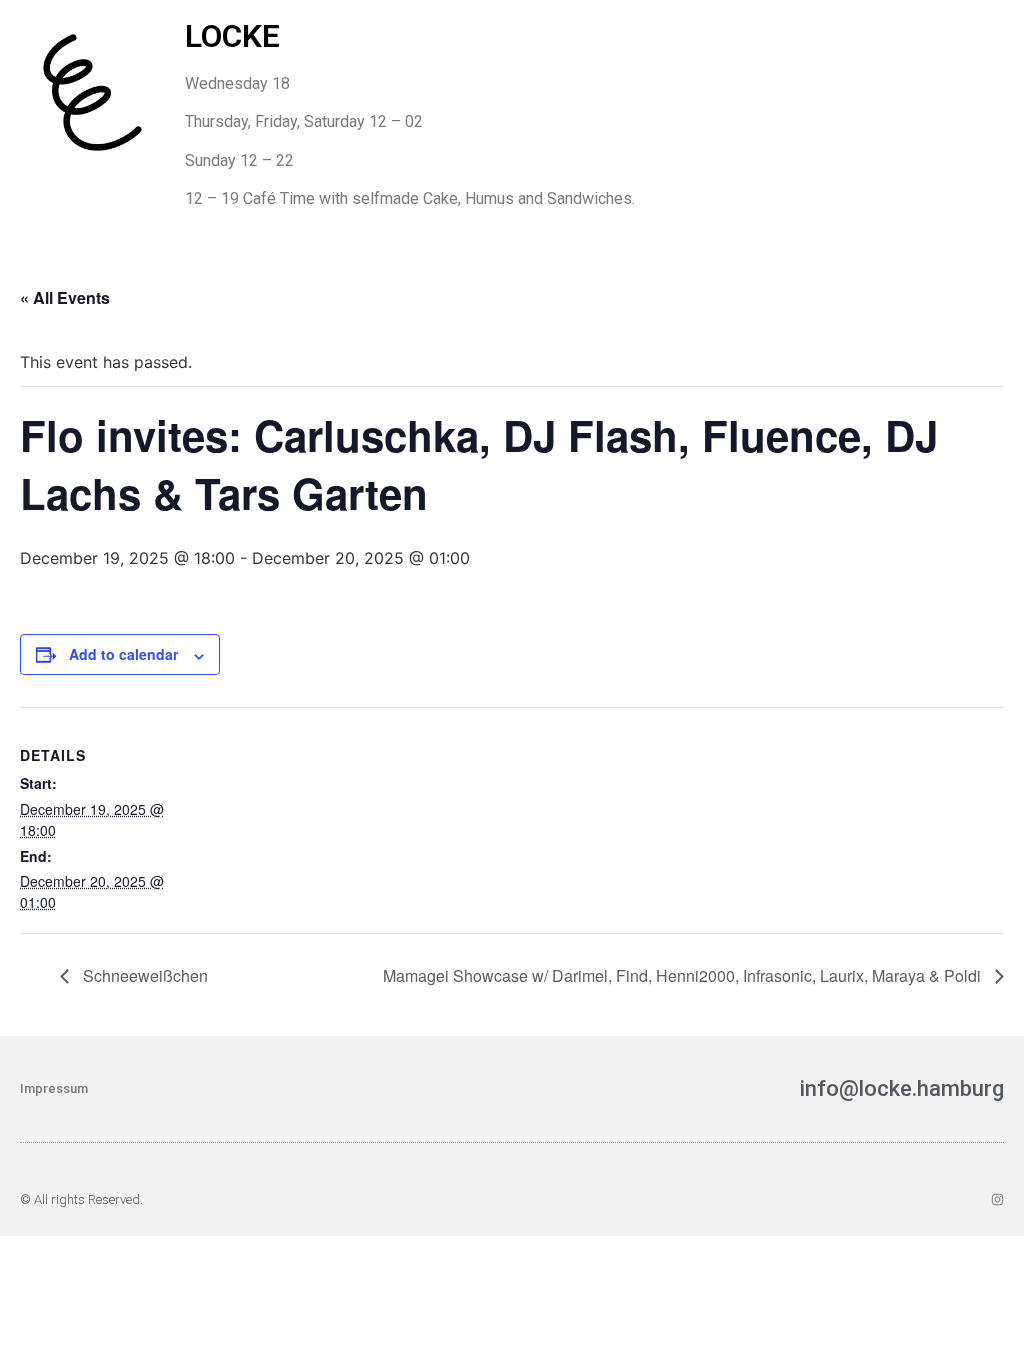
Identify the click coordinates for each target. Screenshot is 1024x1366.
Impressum (54, 1088)
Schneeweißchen (143, 975)
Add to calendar (123, 654)
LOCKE (232, 36)
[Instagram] (997, 1199)
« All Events (65, 297)
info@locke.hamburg (902, 1088)
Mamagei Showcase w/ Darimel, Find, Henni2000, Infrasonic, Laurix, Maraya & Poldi (684, 975)
